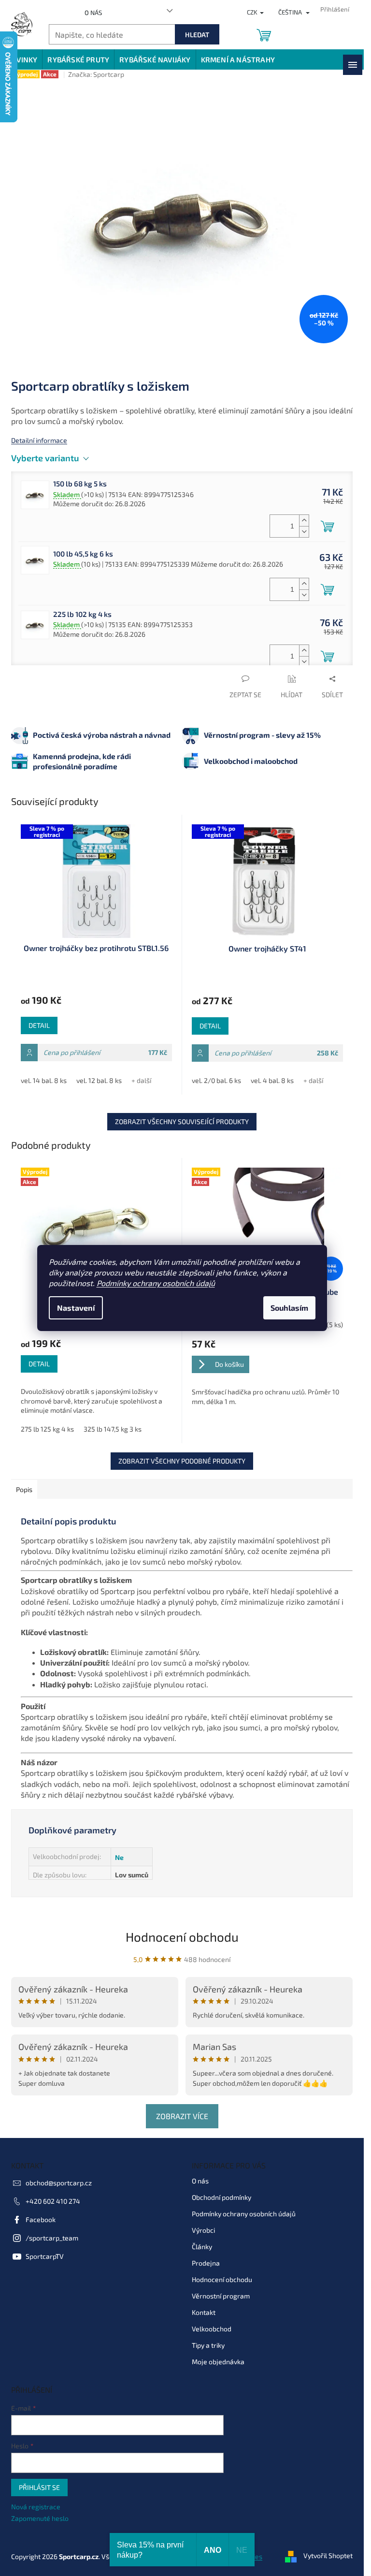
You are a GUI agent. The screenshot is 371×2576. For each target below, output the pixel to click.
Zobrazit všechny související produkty (182, 1121)
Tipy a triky (208, 2345)
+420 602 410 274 (53, 2201)
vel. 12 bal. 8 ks (99, 1080)
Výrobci (203, 2230)
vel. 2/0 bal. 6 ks (216, 1080)
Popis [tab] (24, 1489)
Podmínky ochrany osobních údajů (156, 1283)
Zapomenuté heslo (40, 2518)
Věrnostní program (221, 2296)
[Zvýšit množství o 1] (304, 520)
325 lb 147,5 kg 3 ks (113, 1429)
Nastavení (76, 1308)
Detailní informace (39, 440)
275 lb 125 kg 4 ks (47, 1429)
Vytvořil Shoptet (328, 2555)
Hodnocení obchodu (182, 1937)
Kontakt (204, 2312)
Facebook (41, 2219)
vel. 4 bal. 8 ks (272, 1080)
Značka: (96, 74)
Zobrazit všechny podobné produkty (182, 1461)
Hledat (197, 35)
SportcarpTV (45, 2256)
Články (202, 2247)
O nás (93, 13)
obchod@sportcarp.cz (59, 2183)
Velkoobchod (212, 2329)
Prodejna (206, 2263)
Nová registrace (36, 2507)
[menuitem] (22, 59)
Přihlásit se (39, 2487)
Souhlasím (289, 1308)
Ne (119, 1857)
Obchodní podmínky (221, 2197)
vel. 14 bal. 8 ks (44, 1080)
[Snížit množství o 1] (304, 532)
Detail (39, 1025)
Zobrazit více (182, 2116)
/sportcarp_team (52, 2238)
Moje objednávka (218, 2362)
